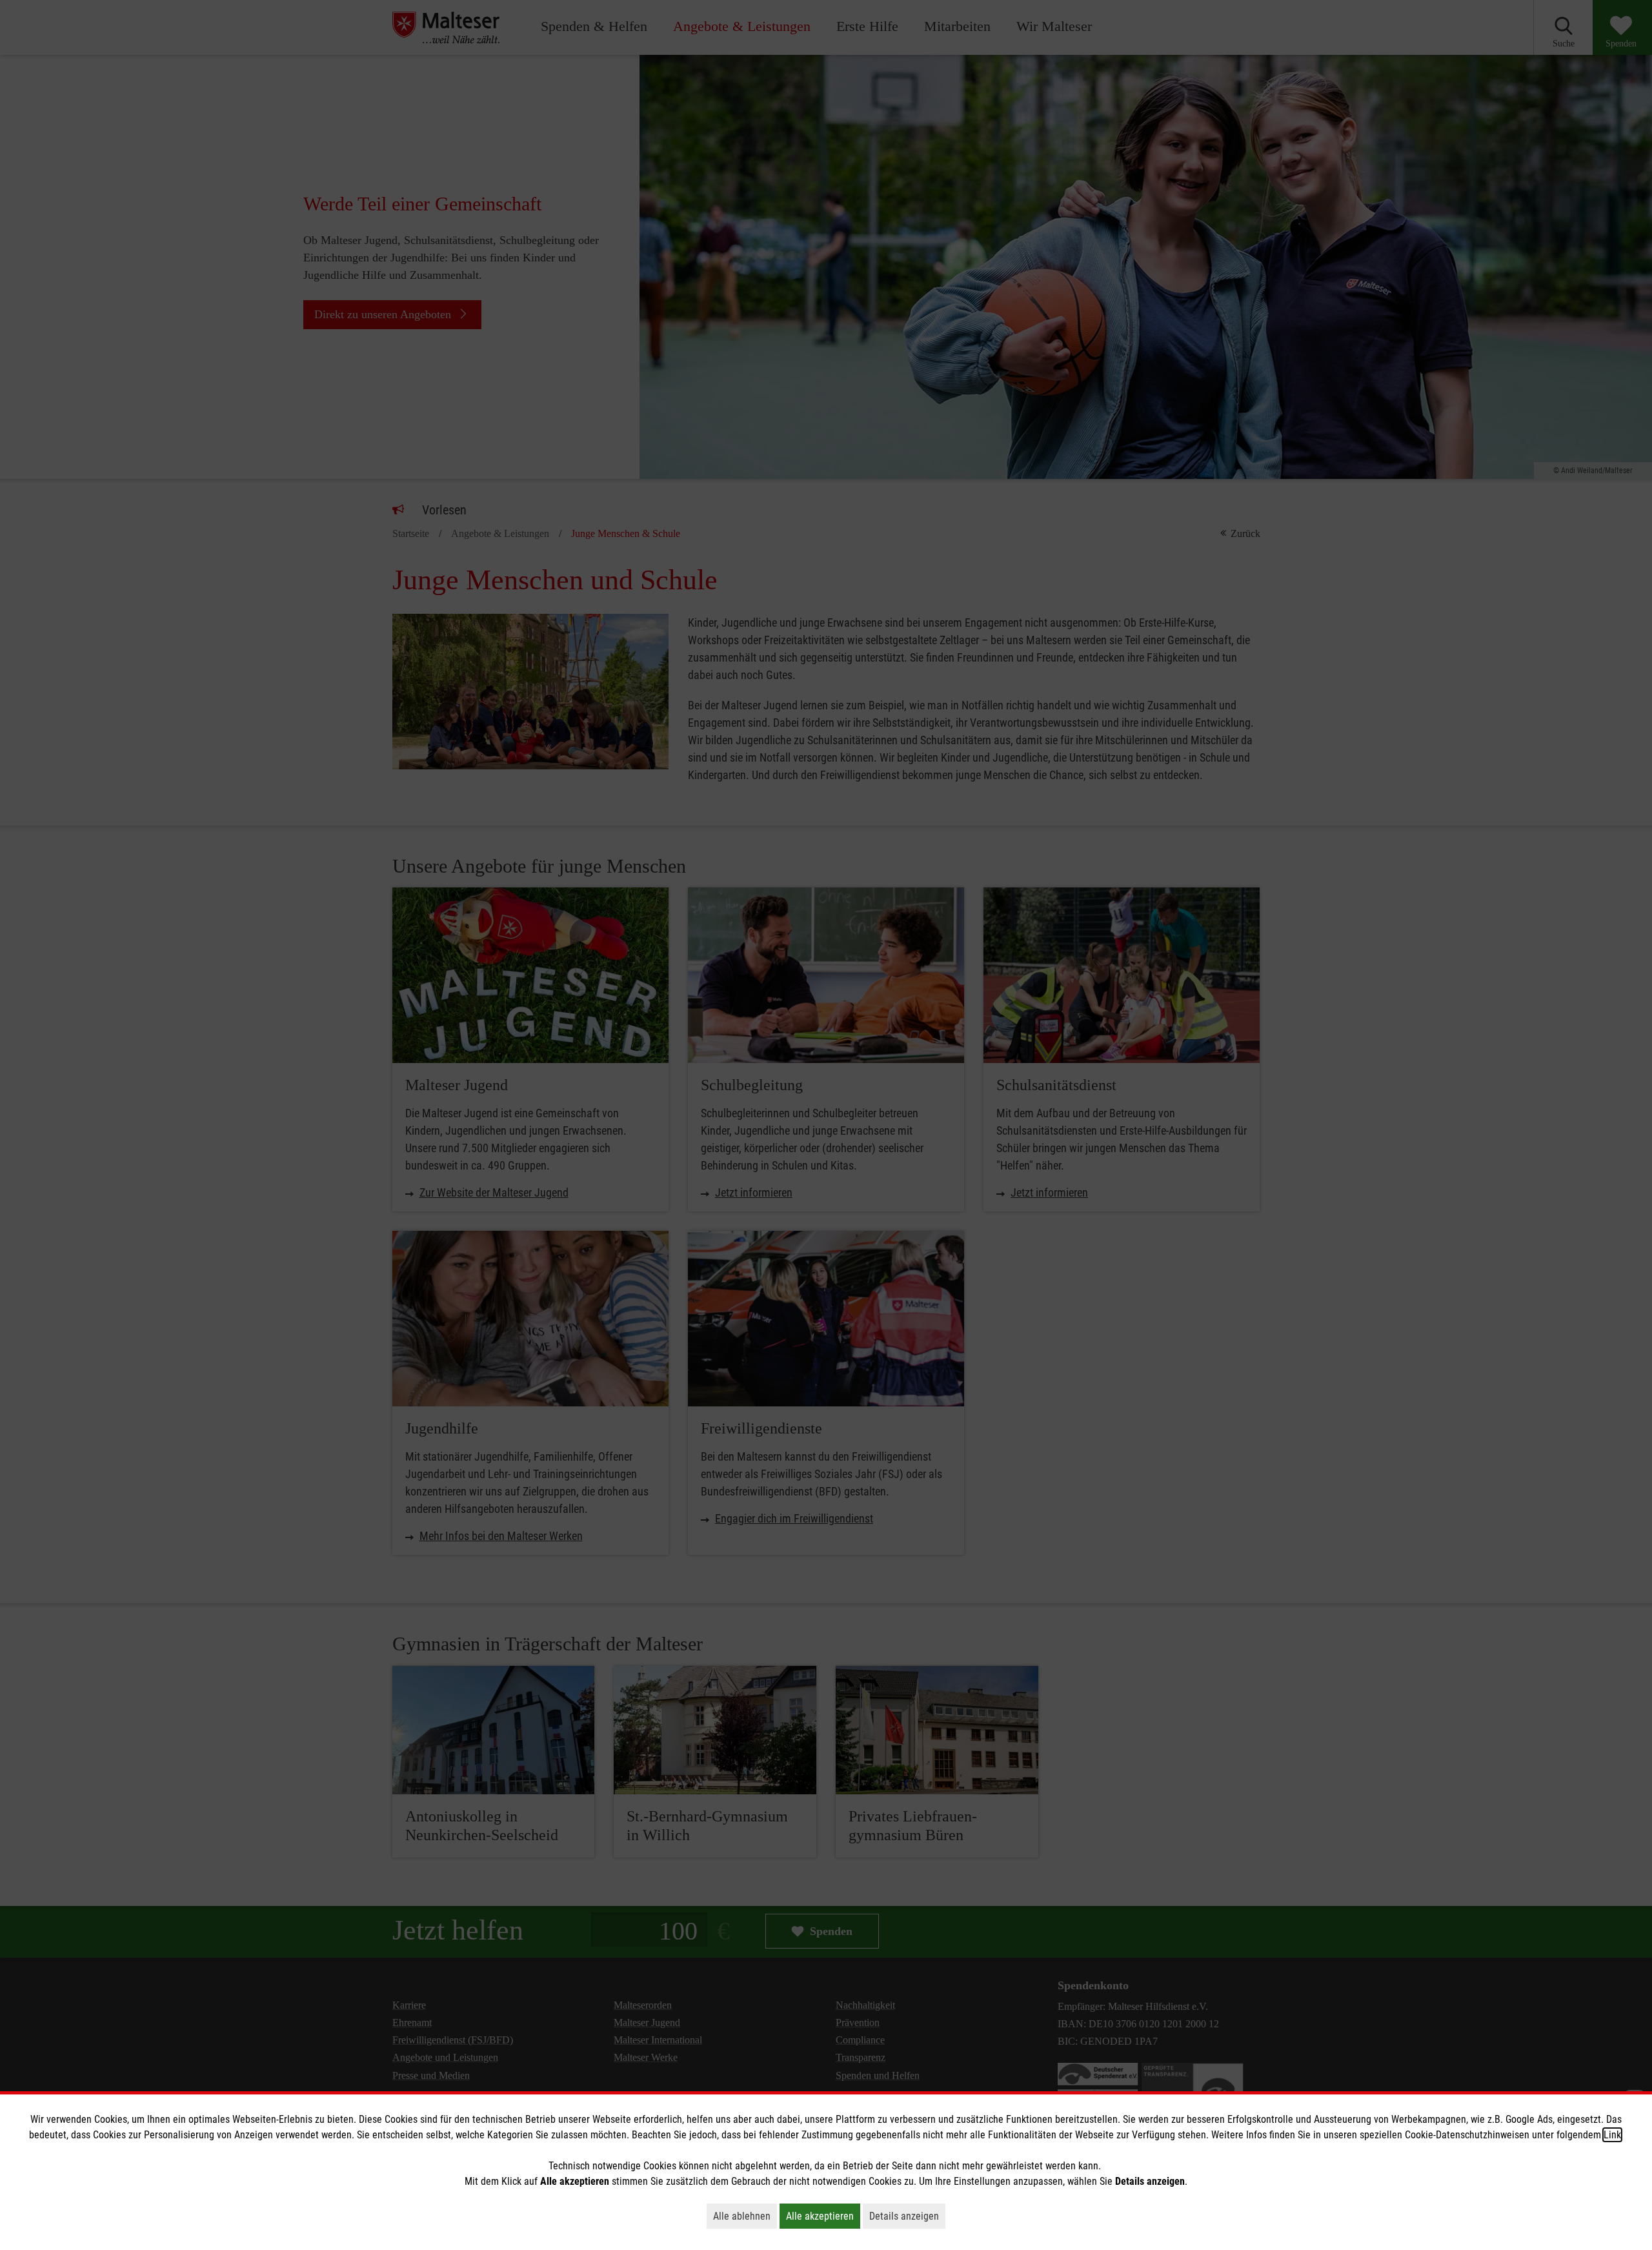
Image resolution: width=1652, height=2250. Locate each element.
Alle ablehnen (745, 2216)
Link (1612, 2135)
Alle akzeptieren (823, 2216)
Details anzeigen (907, 2216)
